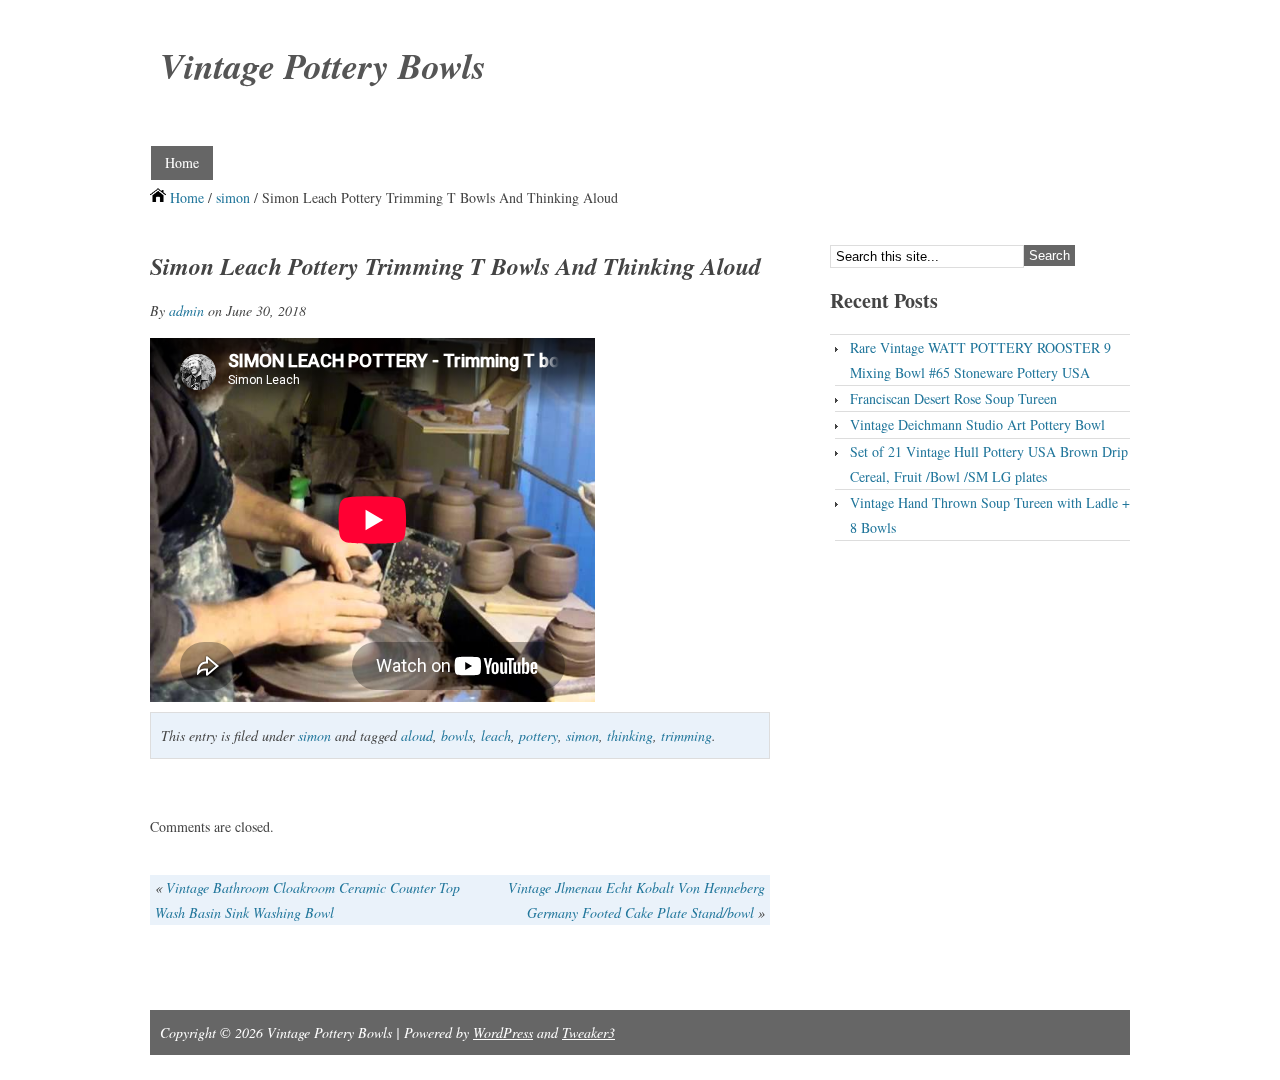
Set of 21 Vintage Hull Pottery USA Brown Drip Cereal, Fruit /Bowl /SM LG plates (989, 464)
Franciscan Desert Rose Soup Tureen (953, 398)
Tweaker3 (588, 1032)
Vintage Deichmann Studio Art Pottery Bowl (977, 424)
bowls (457, 735)
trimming (686, 735)
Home (182, 162)
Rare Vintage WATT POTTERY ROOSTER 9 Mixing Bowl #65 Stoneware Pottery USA (980, 360)
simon (233, 197)
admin (186, 310)
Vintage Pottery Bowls (323, 65)
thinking (630, 735)
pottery (538, 735)
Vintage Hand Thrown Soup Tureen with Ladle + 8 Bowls (990, 515)
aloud (417, 735)
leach (496, 735)
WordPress (503, 1032)
